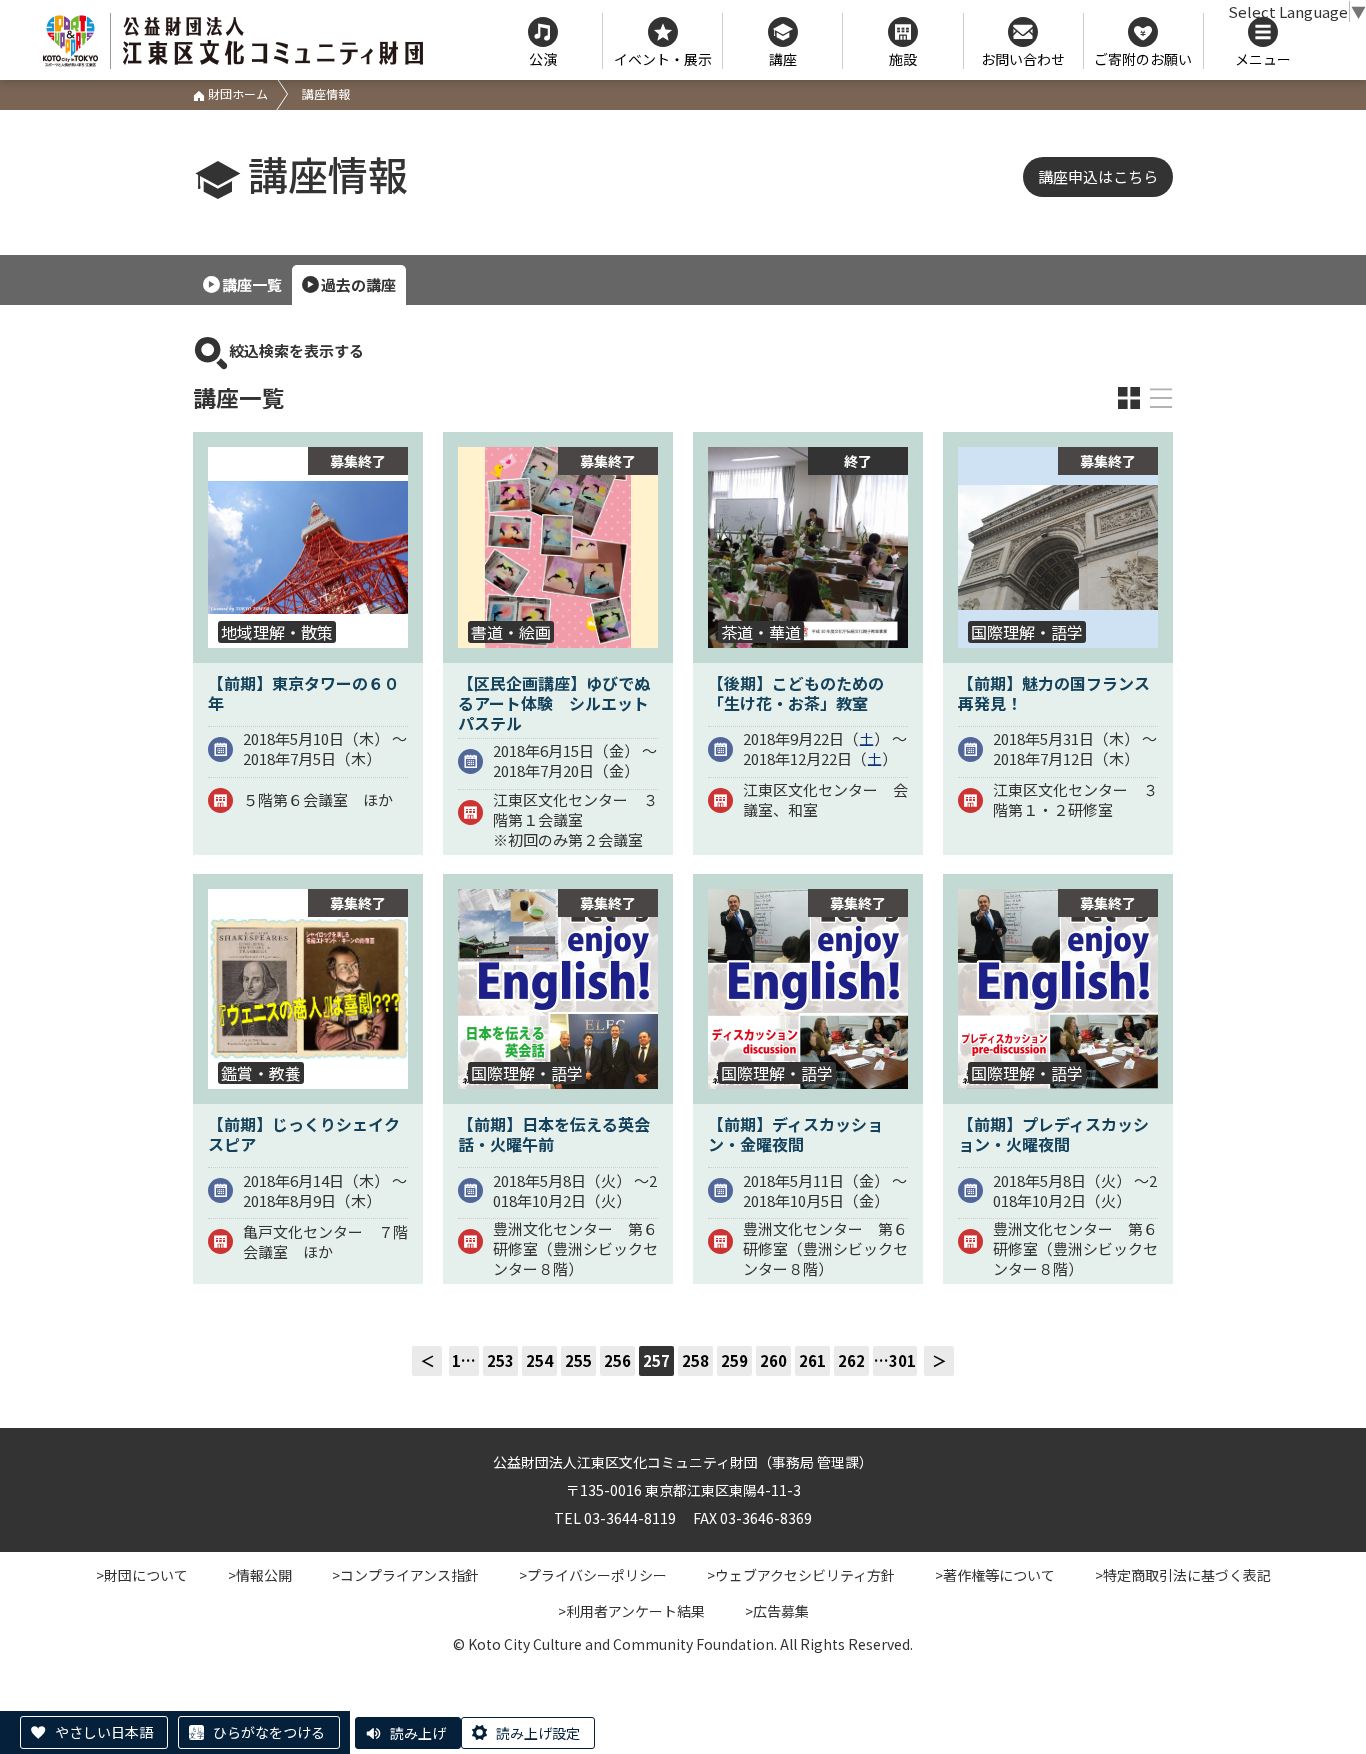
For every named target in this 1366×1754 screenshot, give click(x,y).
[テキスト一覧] (1161, 398)
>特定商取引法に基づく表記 (1183, 1575)
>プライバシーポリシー (593, 1575)
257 (656, 1360)
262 (851, 1360)
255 (578, 1360)
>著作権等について (995, 1575)
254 (539, 1360)
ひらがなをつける (269, 1732)
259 (734, 1360)
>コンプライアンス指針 (405, 1575)
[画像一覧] (1129, 398)
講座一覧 (252, 284)
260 (773, 1360)
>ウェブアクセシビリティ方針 (801, 1575)
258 (695, 1360)
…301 (895, 1360)
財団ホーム (236, 93)
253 (500, 1360)
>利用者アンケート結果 (631, 1611)
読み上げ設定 (538, 1733)
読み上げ (418, 1733)
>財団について (142, 1575)
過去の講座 (358, 284)
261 (812, 1360)
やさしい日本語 (104, 1732)
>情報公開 (260, 1575)
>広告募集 (777, 1611)
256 (617, 1360)
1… (464, 1360)
